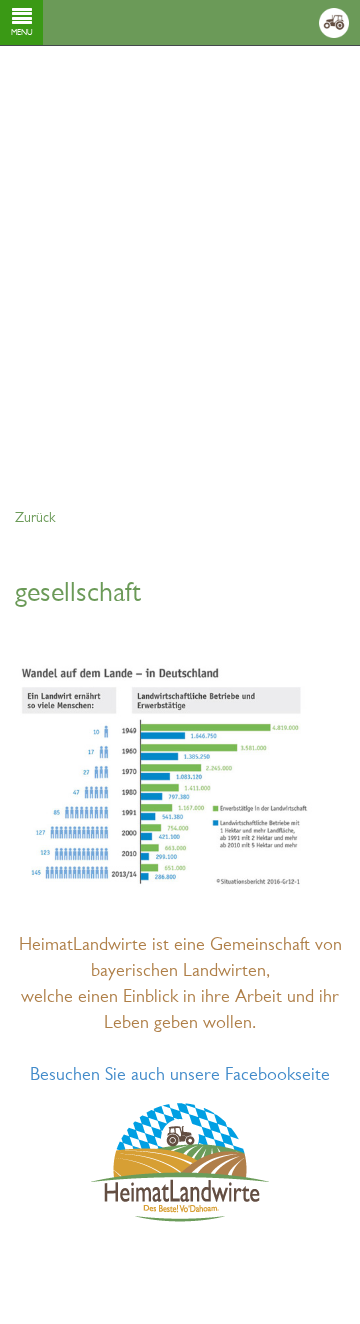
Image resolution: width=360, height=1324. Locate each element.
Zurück (35, 518)
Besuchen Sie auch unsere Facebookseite (180, 1075)
